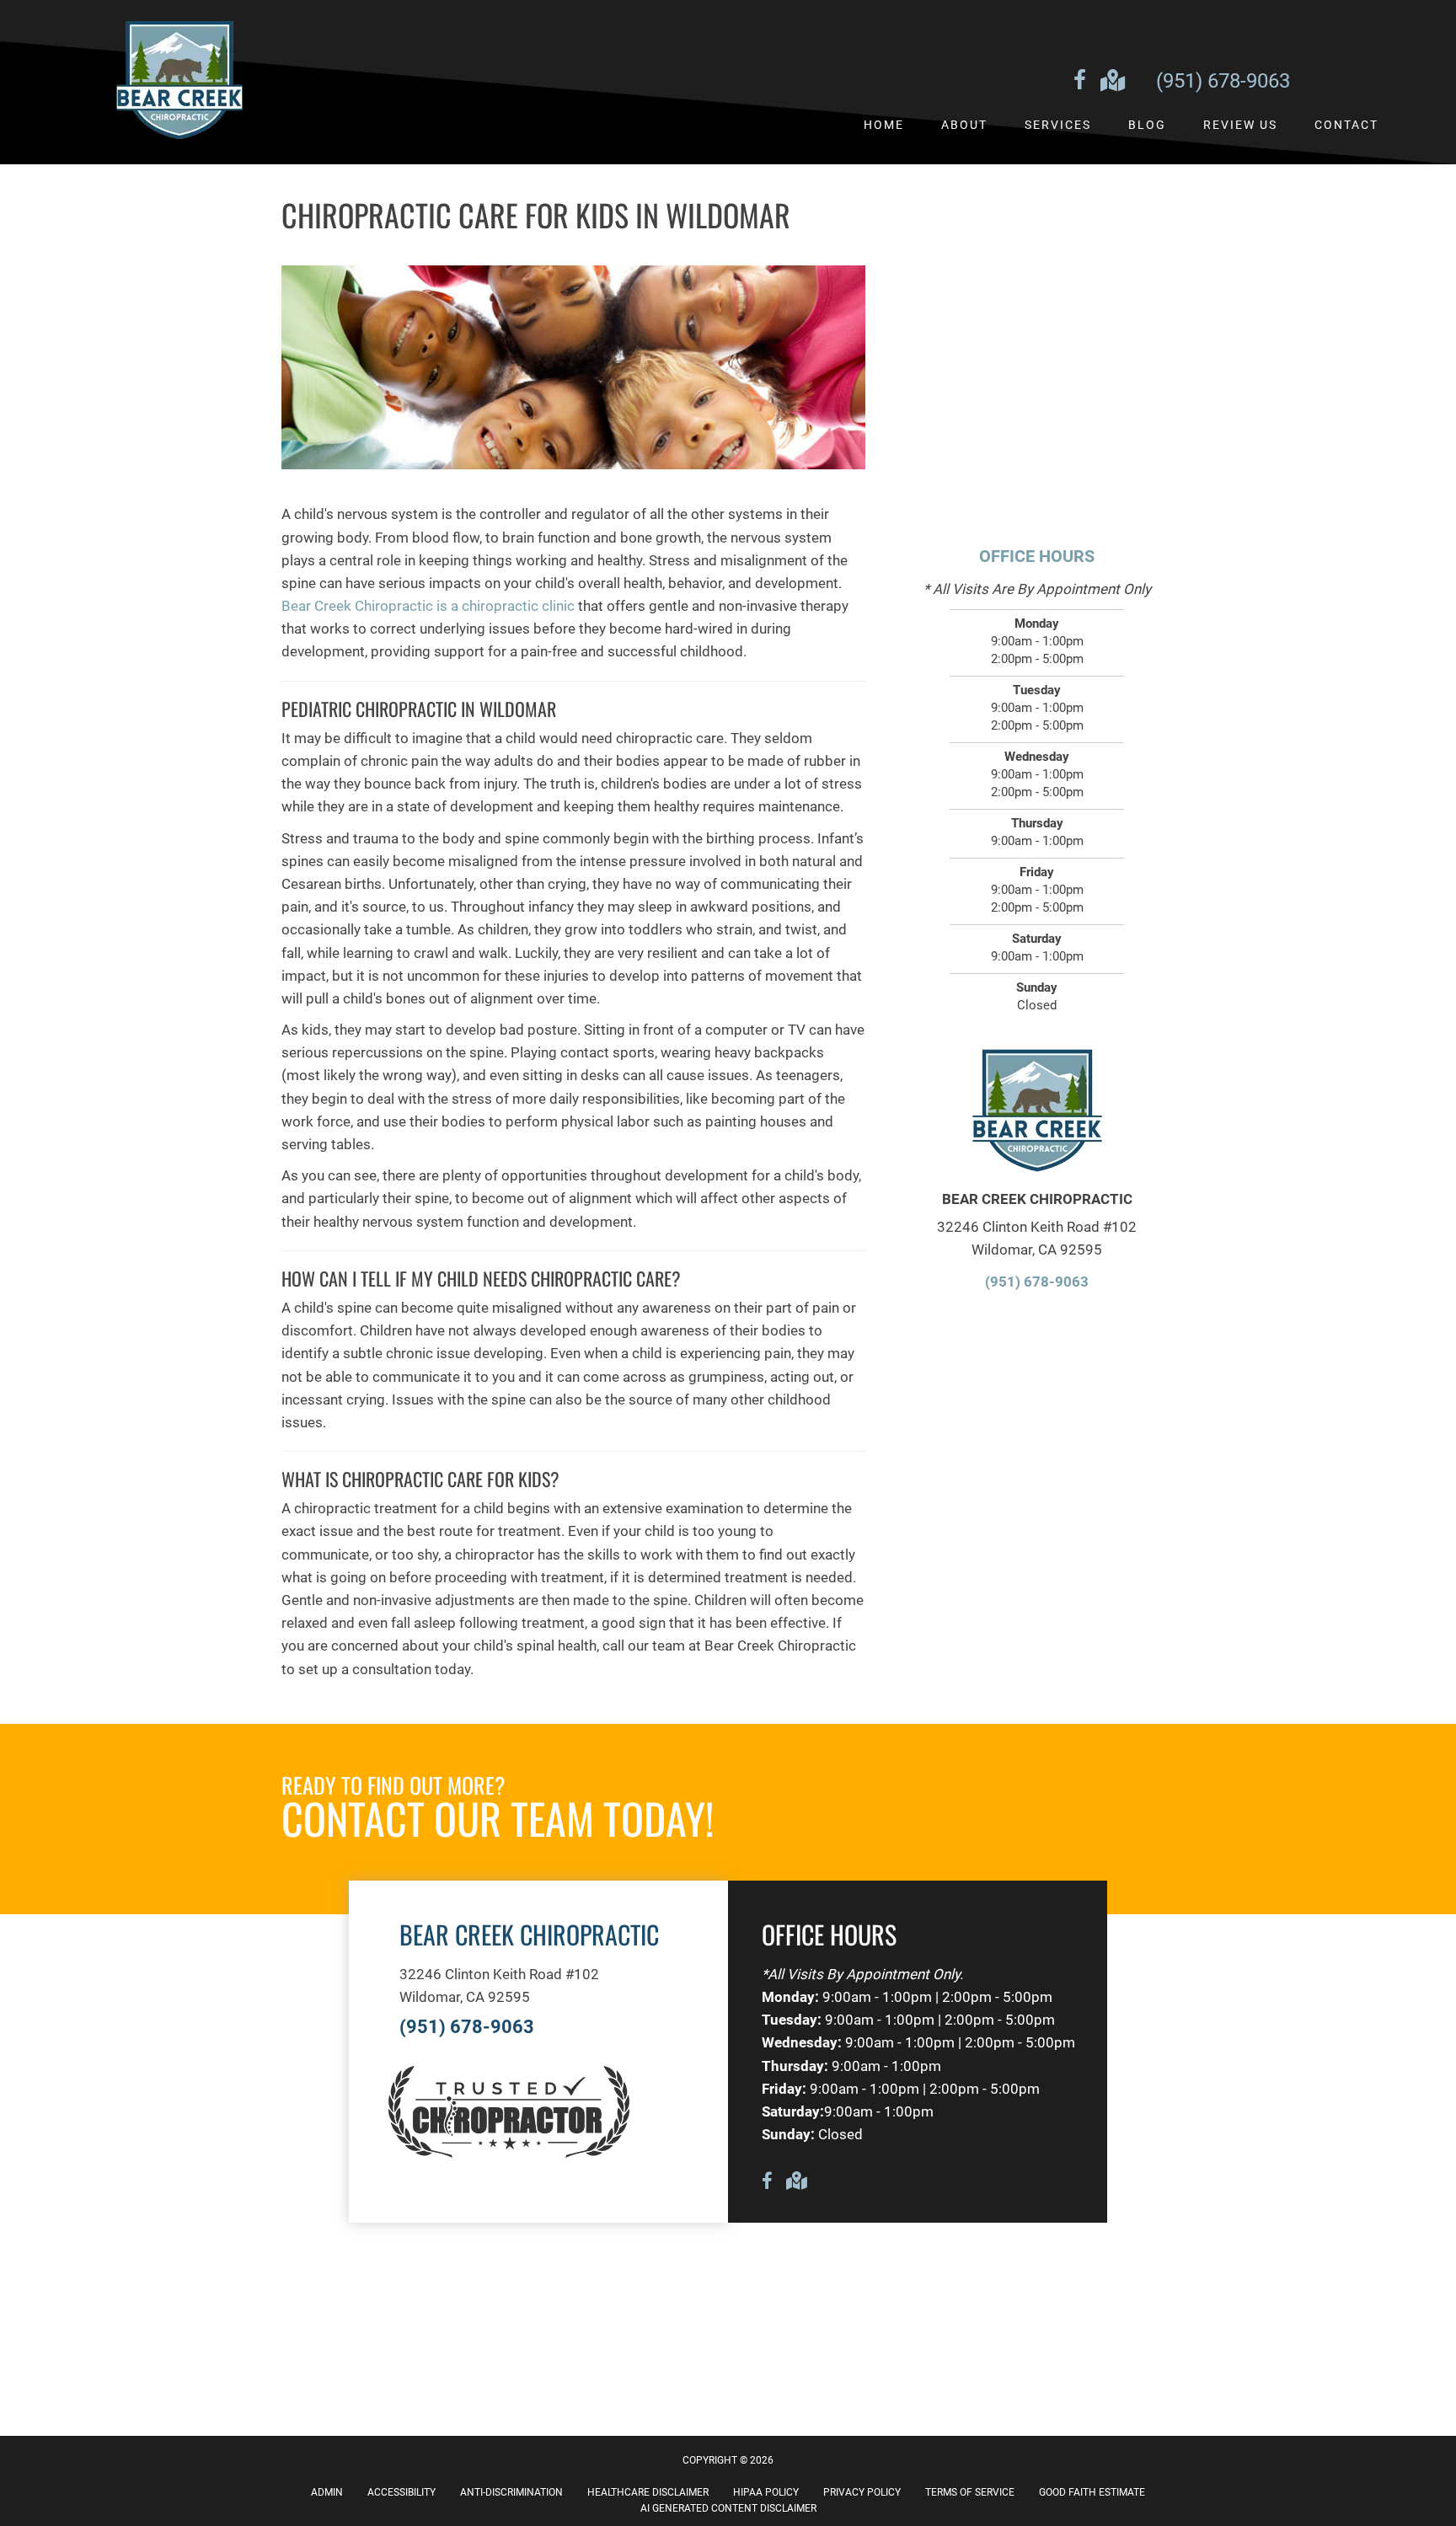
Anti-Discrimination (511, 2492)
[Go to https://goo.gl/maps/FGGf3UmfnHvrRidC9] (1111, 82)
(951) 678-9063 (1223, 81)
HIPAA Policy (766, 2492)
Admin (327, 2492)
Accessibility (401, 2492)
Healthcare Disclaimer (648, 2492)
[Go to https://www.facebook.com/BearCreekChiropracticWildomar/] (1079, 83)
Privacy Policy (862, 2492)
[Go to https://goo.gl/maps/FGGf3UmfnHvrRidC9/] (795, 2183)
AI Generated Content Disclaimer (728, 2508)
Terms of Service (970, 2492)
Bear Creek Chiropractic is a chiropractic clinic (428, 606)
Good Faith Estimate (1092, 2492)
